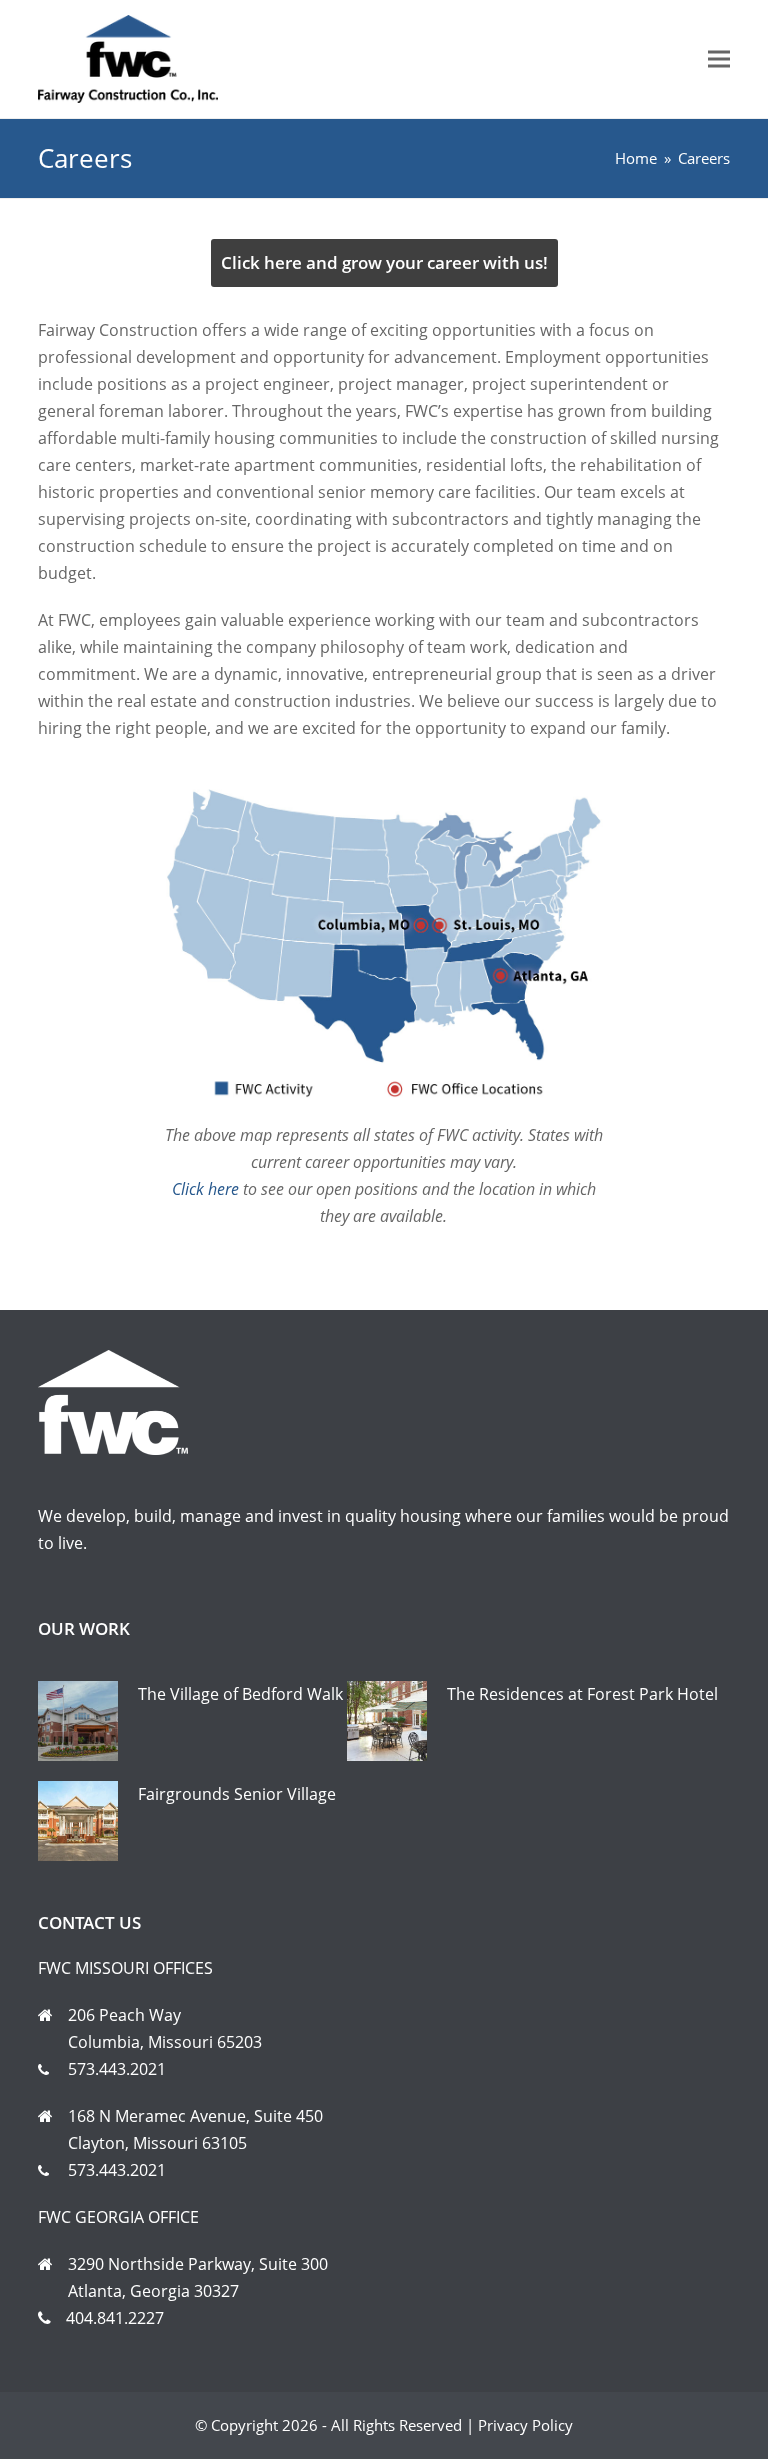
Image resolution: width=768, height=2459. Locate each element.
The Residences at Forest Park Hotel (582, 1694)
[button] (719, 59)
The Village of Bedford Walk (240, 1694)
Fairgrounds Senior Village (237, 1794)
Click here (205, 1189)
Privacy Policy (525, 2425)
